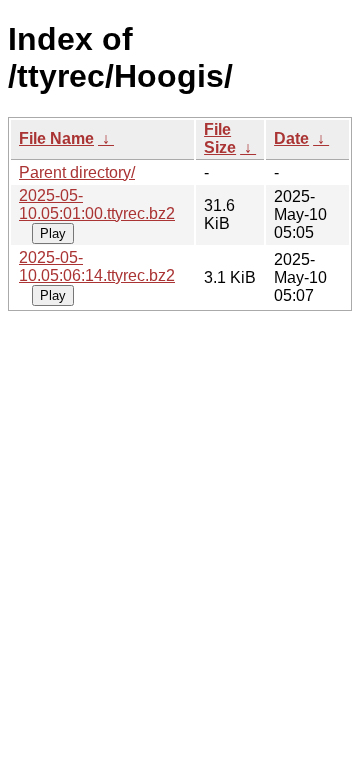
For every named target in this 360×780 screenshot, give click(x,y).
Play (53, 233)
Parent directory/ (77, 172)
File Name (56, 138)
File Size (220, 138)
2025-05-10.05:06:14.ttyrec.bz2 (97, 266)
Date (291, 138)
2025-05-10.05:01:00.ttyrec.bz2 (97, 204)
